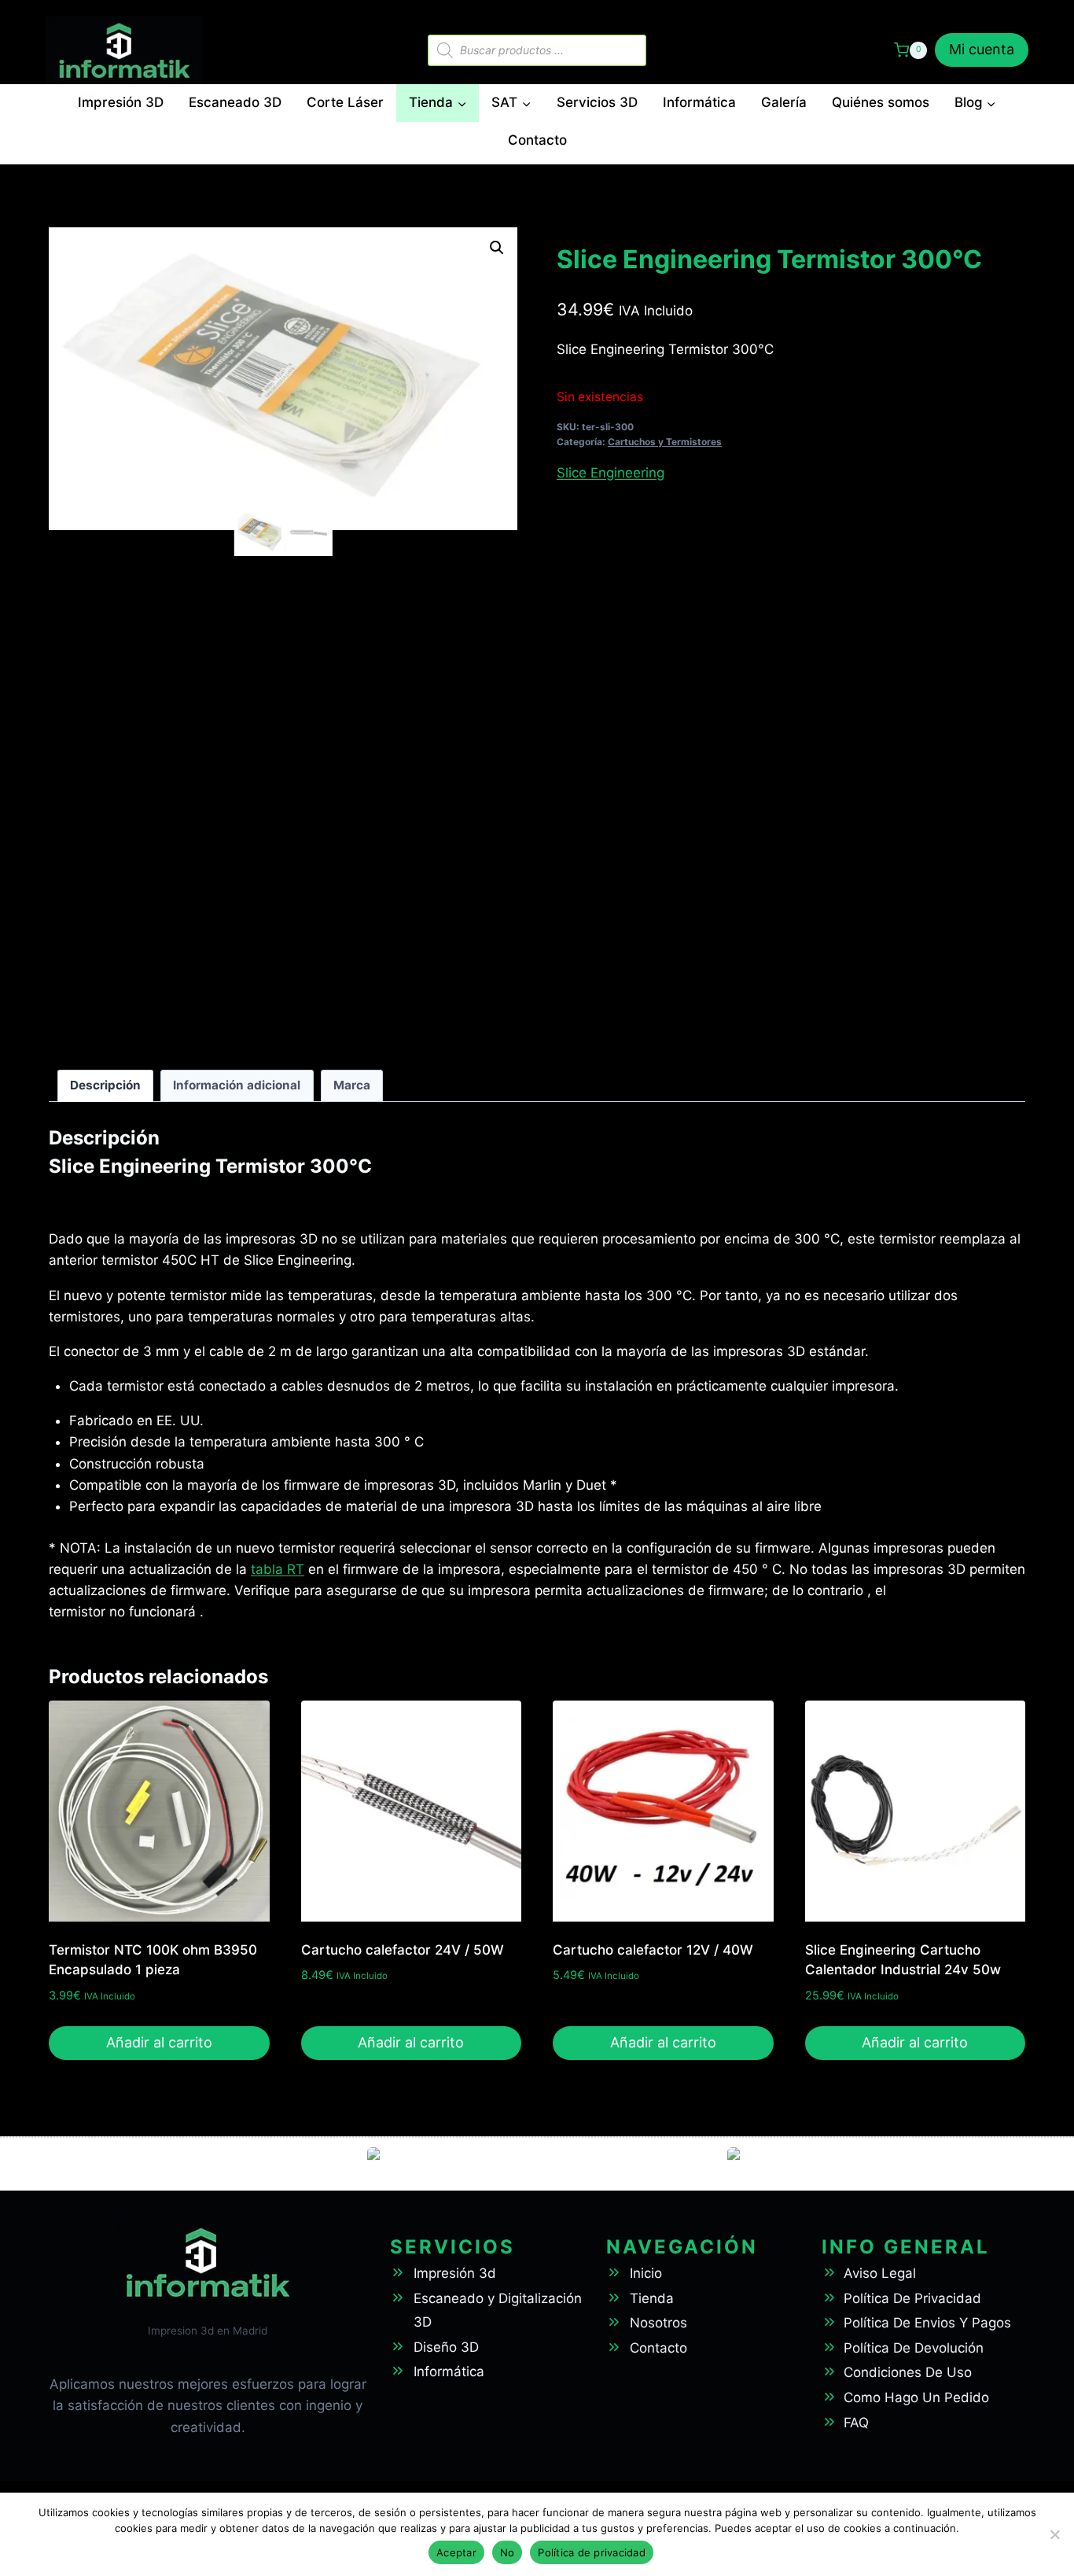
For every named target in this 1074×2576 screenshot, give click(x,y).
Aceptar (456, 2552)
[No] (1054, 2534)
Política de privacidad (592, 2552)
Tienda (652, 2298)
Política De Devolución (914, 2348)
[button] (497, 248)
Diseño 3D (446, 2347)
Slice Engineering (611, 473)
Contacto (537, 140)
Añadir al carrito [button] (159, 2042)
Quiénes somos (881, 102)
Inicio (646, 2273)
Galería (784, 102)
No (508, 2552)
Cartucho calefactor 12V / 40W (653, 1950)
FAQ (856, 2423)
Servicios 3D (597, 102)
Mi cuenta (982, 49)
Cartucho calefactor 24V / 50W (403, 1950)
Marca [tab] (352, 1085)
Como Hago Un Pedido (916, 2397)
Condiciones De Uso (908, 2372)
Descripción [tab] (105, 1085)
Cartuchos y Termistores (665, 442)
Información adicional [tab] (237, 1085)
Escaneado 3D (235, 102)
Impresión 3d (455, 2273)
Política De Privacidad (912, 2298)
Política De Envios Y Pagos (927, 2323)
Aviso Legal (880, 2273)
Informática (699, 102)
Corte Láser (345, 102)
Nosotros (658, 2323)
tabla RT (278, 1569)
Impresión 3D (121, 102)
